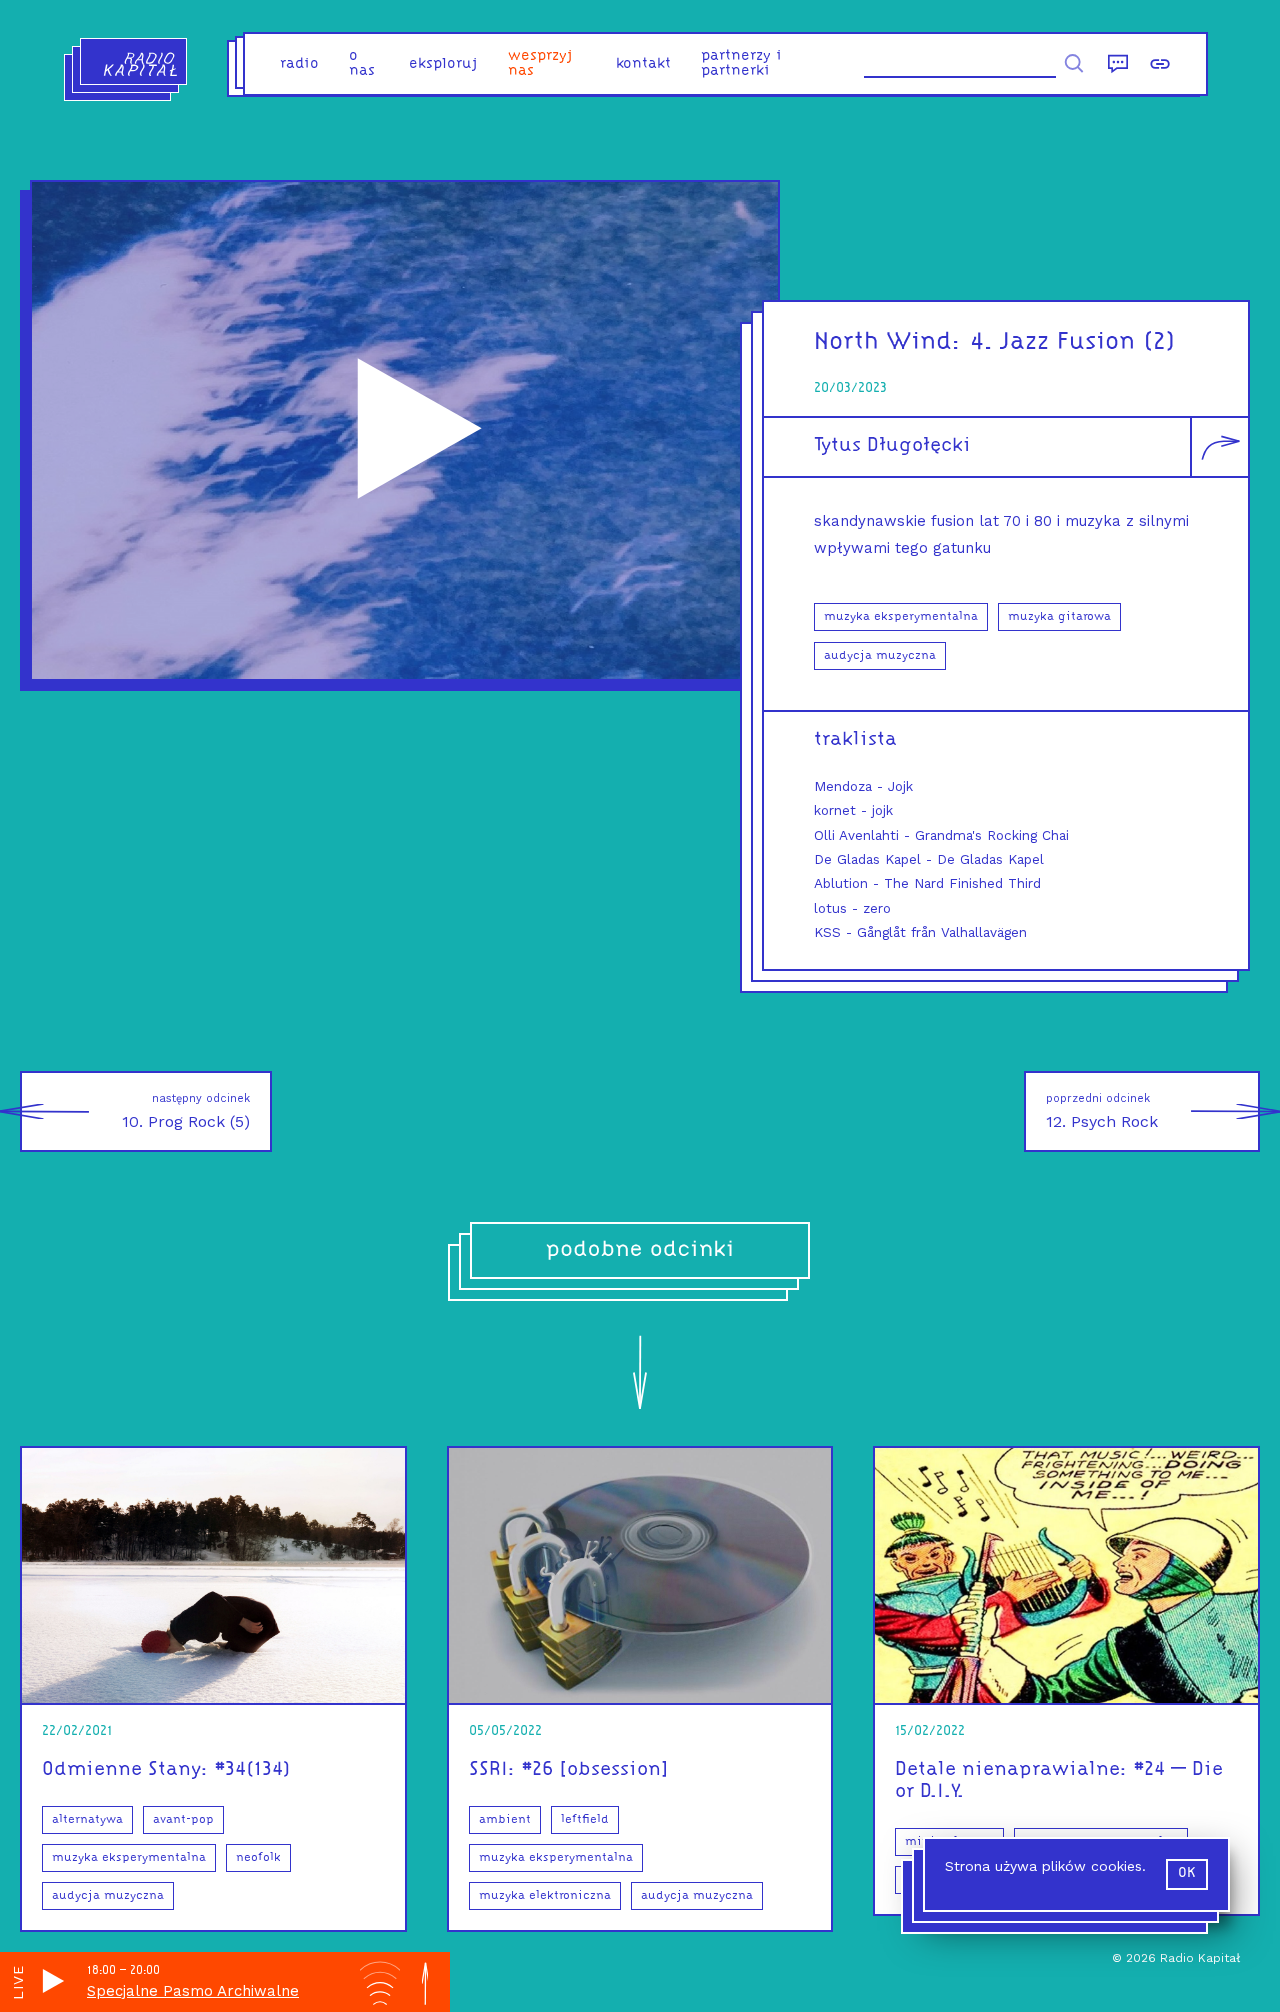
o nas (362, 64)
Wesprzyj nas (540, 64)
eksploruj (443, 64)
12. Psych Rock (1102, 1111)
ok (1187, 1873)
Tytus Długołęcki (892, 446)
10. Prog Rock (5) (186, 1111)
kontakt (643, 64)
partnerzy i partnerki (741, 64)
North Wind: (888, 342)
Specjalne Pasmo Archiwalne (193, 1991)
